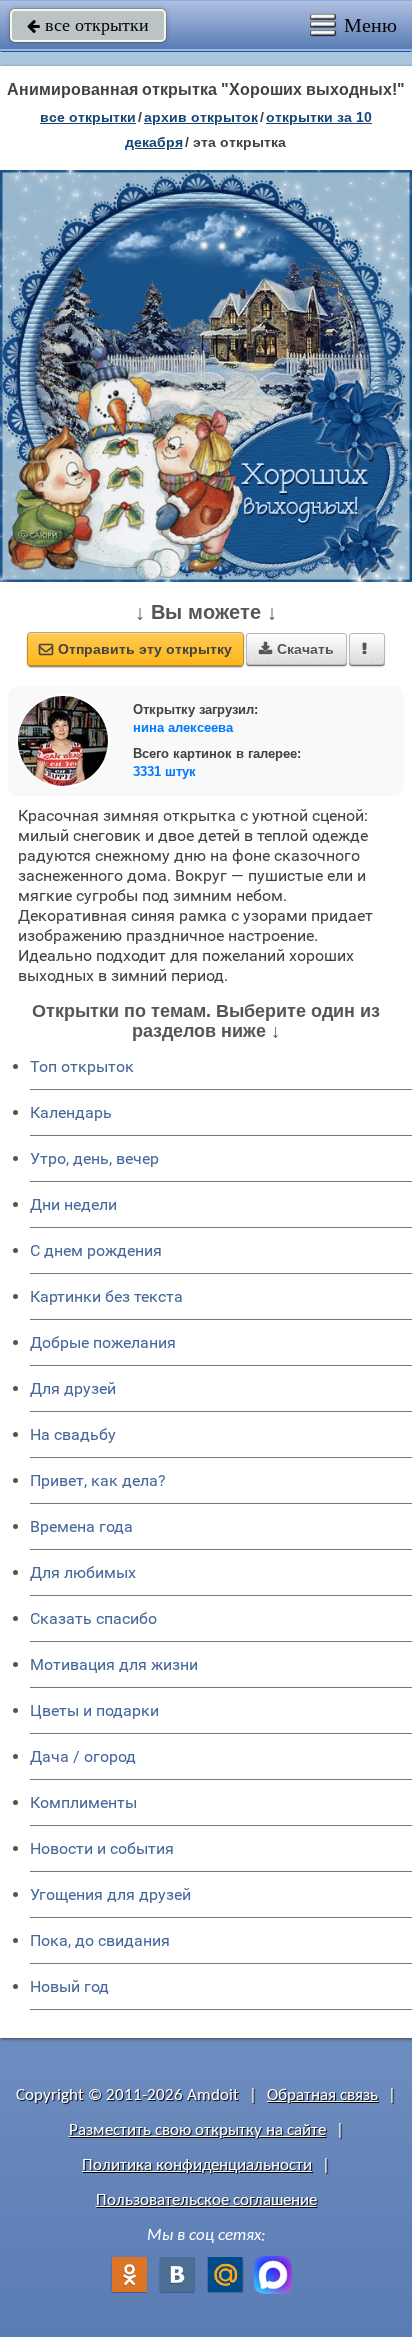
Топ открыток (82, 1066)
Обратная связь (322, 2095)
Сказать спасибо (93, 1618)
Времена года (81, 1526)
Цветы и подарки (94, 1710)
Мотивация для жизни (114, 1664)
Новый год (69, 1986)
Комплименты (83, 1802)
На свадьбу (73, 1434)
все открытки (88, 25)
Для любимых (83, 1572)
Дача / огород (83, 1756)
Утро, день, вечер (94, 1158)
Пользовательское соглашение (206, 2200)
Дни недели (73, 1204)
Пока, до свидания (100, 1940)
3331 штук (164, 771)
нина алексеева (183, 727)
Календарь (71, 1112)
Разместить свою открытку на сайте (197, 2130)
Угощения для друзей (110, 1894)
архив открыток (201, 117)
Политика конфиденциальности (197, 2165)
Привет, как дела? (98, 1480)
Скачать (296, 649)
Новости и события (102, 1848)
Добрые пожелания (103, 1342)
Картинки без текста (106, 1296)
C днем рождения (96, 1250)
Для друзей (73, 1388)
